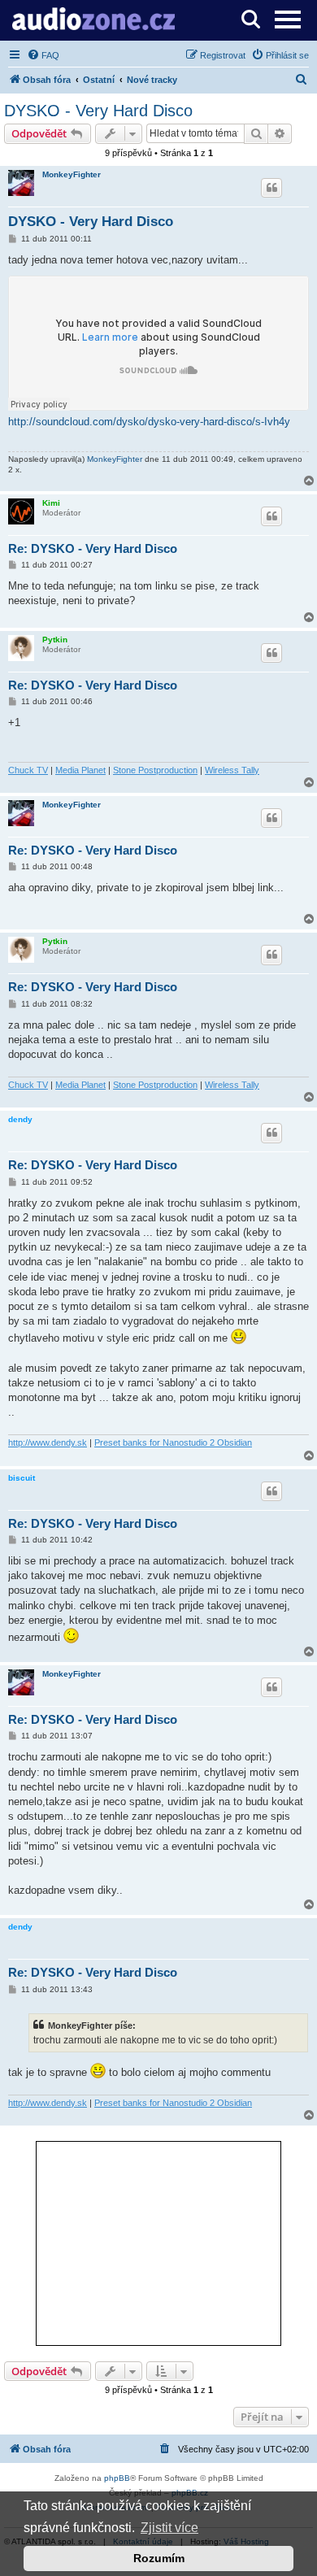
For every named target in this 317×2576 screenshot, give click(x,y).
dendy (20, 1119)
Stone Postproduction (155, 770)
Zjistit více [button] (169, 2528)
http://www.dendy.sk (48, 1442)
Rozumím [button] (159, 2558)
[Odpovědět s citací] (271, 188)
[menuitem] (43, 55)
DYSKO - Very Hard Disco (98, 111)
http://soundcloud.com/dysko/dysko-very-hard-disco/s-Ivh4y (149, 422)
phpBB (117, 2478)
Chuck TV (28, 770)
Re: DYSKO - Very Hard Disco (93, 548)
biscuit (22, 1478)
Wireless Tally (232, 770)
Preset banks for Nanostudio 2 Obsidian (173, 1442)
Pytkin (55, 640)
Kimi (51, 503)
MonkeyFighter (72, 174)
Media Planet (80, 770)
